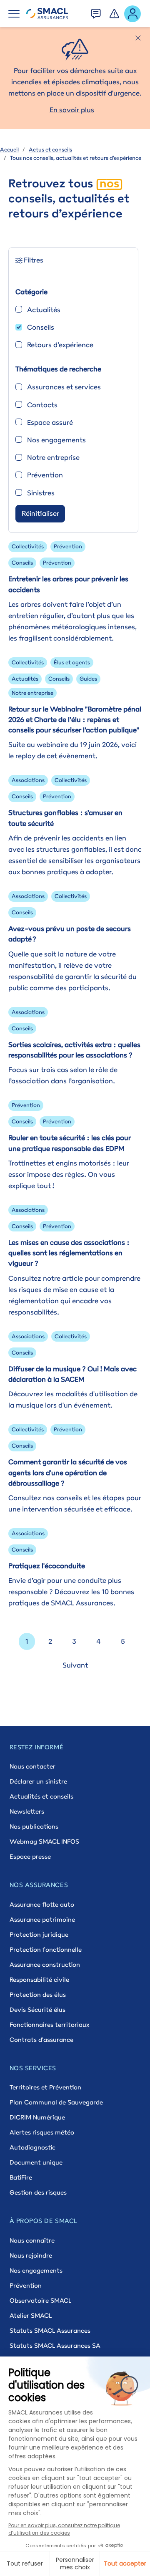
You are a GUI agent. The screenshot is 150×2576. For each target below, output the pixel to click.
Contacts (42, 405)
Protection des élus (38, 1994)
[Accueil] (47, 14)
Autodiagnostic (32, 2147)
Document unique (36, 2162)
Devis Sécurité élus (37, 2010)
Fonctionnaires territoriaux (49, 2025)
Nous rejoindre (31, 2255)
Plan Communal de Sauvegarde (56, 2102)
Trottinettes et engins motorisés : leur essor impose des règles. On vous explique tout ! (69, 1174)
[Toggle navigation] (14, 14)
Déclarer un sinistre (38, 1781)
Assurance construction (45, 1964)
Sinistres (41, 493)
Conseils (41, 327)
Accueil (9, 149)
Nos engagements (56, 440)
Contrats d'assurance (41, 2040)
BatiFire (21, 2177)
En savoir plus (72, 110)
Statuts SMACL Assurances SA (55, 2345)
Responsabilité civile (39, 1979)
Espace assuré (50, 422)
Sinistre (115, 11)
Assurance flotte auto (42, 1904)
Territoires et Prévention (45, 2087)
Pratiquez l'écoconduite (47, 1566)
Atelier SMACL (31, 2315)
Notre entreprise (53, 457)
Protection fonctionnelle (46, 1949)
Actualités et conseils (41, 1796)
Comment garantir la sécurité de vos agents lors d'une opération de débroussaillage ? (68, 1472)
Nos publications (34, 1826)
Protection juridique (39, 1934)
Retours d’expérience (60, 345)
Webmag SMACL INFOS (44, 1841)
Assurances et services (64, 387)
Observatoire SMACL (40, 2300)
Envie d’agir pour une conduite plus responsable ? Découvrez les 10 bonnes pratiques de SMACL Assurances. (71, 1592)
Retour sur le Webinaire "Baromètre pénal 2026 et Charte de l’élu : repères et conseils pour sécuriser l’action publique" (75, 719)
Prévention (45, 475)
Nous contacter (32, 1766)
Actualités (44, 310)
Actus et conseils (50, 149)
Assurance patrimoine (42, 1919)
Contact (96, 11)
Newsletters (27, 1811)
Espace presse (30, 1856)
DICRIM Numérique (37, 2117)
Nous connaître (32, 2240)
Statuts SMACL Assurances (50, 2330)
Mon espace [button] (133, 13)
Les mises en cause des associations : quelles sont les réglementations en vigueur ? (69, 1253)
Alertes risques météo (42, 2132)
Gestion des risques (38, 2192)
